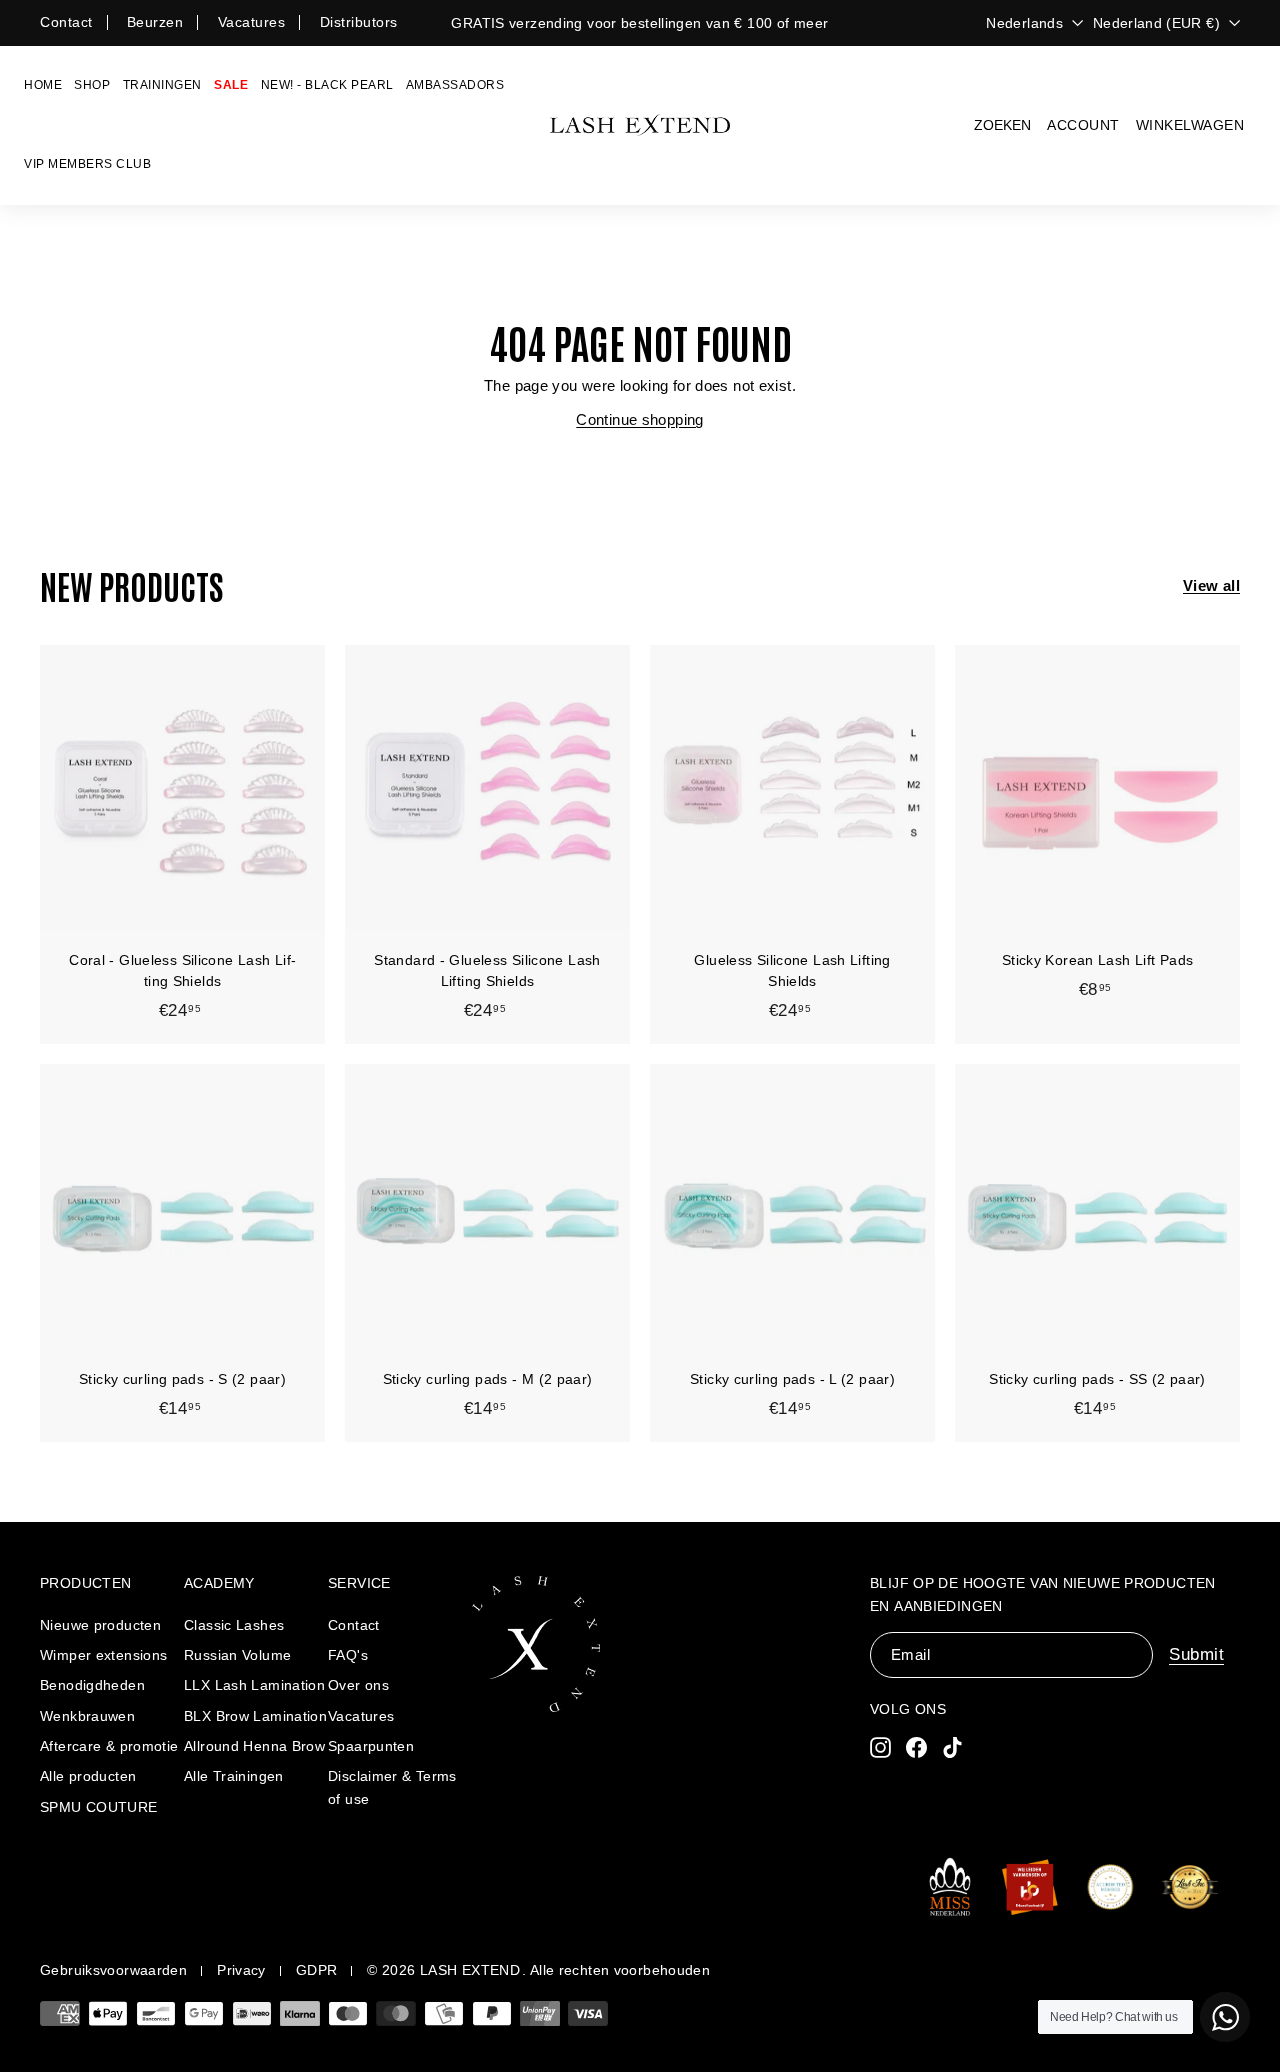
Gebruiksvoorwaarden (113, 1970)
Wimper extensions (103, 1655)
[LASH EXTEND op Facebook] (916, 1746)
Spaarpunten (371, 1746)
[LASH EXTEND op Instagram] (880, 1746)
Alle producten (88, 1776)
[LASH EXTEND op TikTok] (952, 1746)
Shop (92, 85)
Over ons (358, 1685)
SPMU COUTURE (99, 1807)
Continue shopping (639, 419)
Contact (66, 22)
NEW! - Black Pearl (327, 85)
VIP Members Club (87, 164)
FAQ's (348, 1655)
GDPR (317, 1970)
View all (1211, 585)
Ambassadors (455, 85)
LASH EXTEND (470, 1970)
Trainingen (162, 85)
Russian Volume (237, 1655)
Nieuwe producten (100, 1625)
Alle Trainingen (234, 1776)
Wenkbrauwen (87, 1716)
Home (43, 85)
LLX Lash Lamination (254, 1685)
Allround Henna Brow (254, 1746)
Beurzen (155, 22)
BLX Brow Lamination (255, 1716)
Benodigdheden (92, 1685)
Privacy (241, 1970)
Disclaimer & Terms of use (392, 1787)
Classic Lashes (234, 1625)
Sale (231, 85)
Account (1083, 125)
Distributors (359, 22)
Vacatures (252, 22)
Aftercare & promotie (109, 1746)
